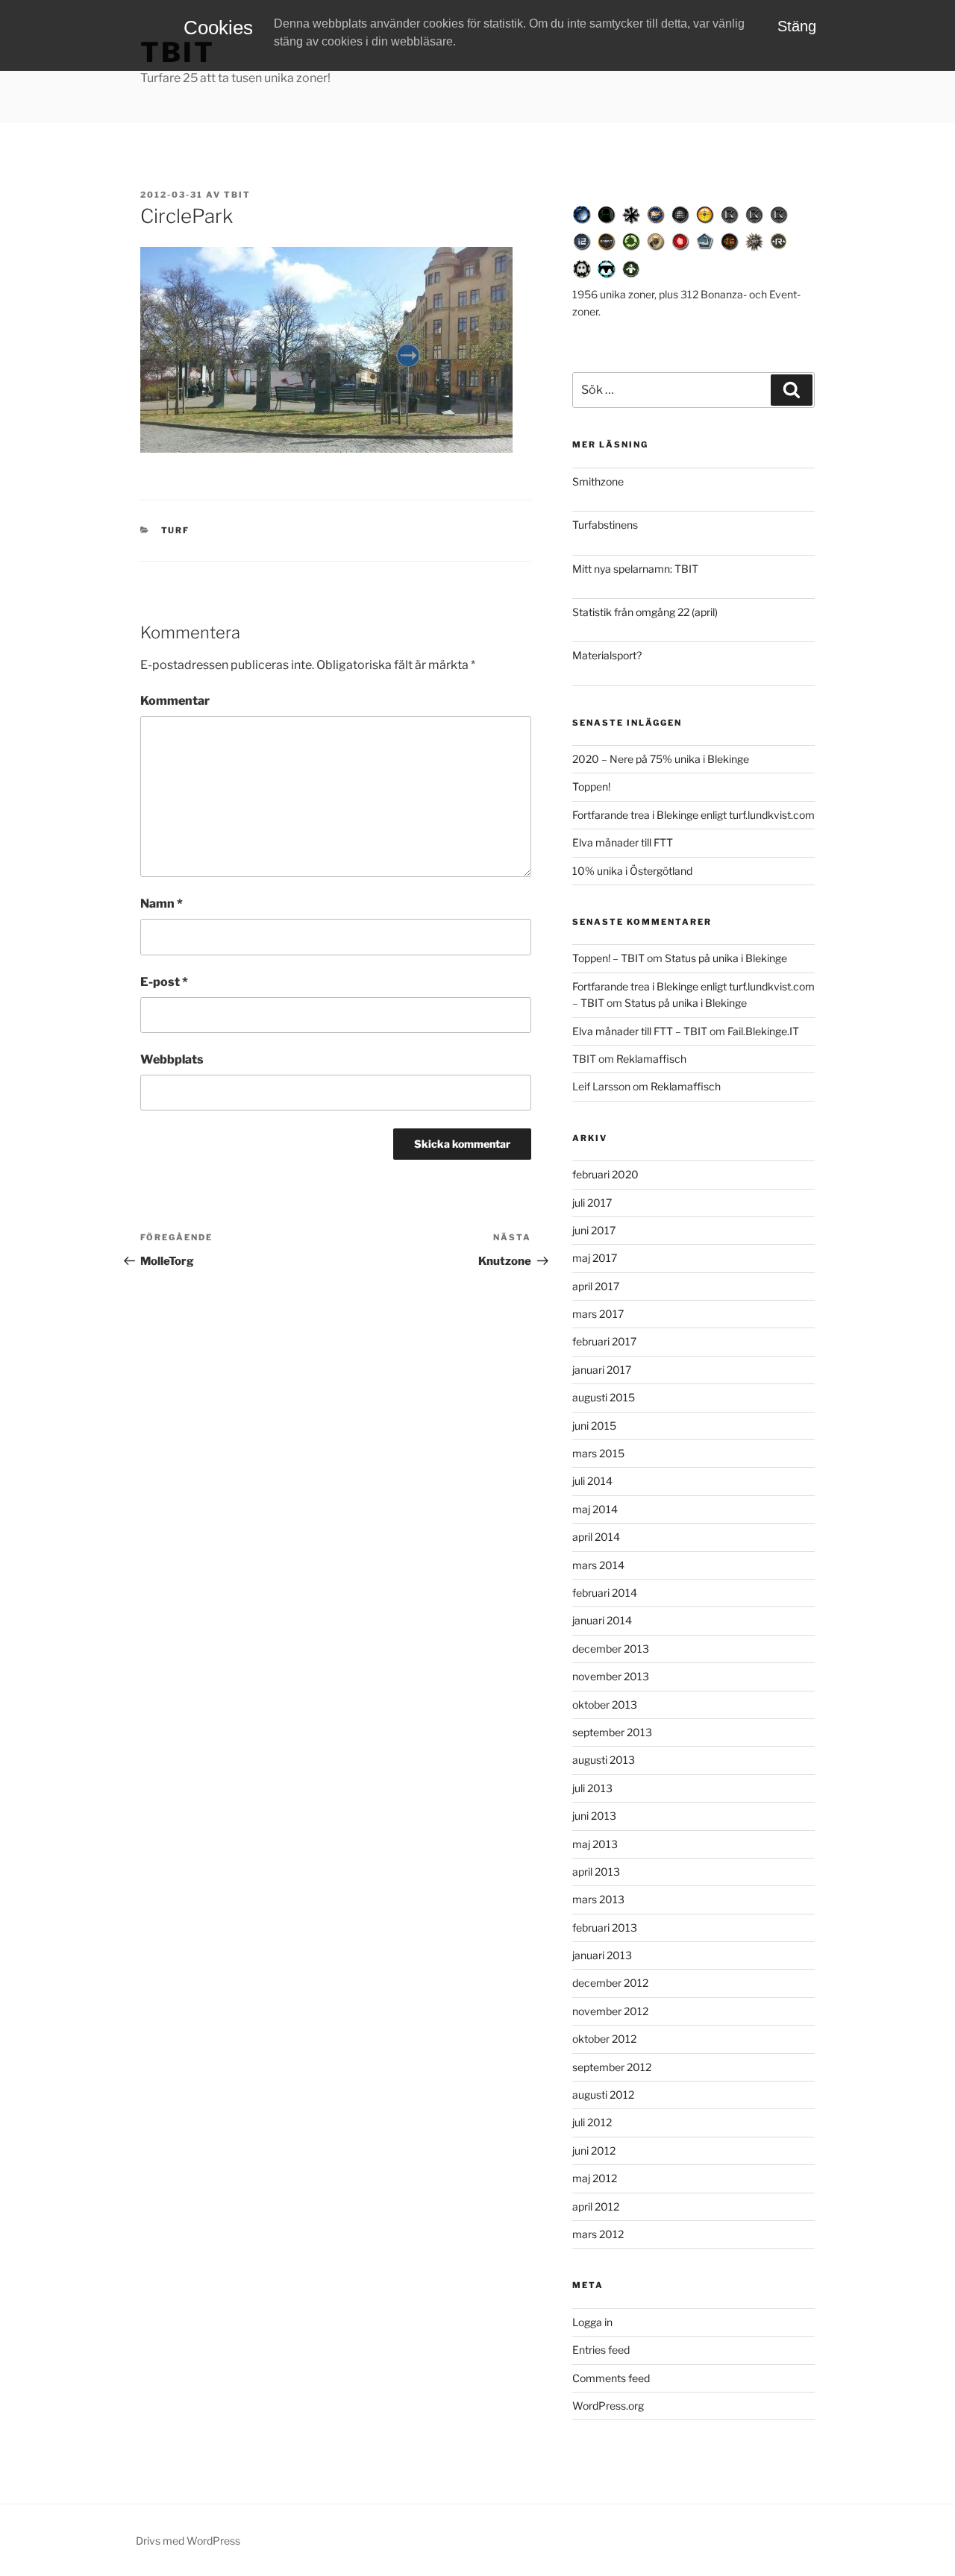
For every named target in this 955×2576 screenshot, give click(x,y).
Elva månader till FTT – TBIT (640, 1031)
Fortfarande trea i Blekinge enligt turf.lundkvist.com (693, 815)
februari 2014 (605, 1593)
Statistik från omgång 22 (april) (645, 612)
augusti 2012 (603, 2095)
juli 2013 (592, 1788)
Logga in (592, 2322)
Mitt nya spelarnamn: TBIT (635, 569)
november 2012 (610, 2011)
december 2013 (611, 1649)
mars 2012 (598, 2234)
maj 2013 (595, 1844)
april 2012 (596, 2206)
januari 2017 (602, 1370)
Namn (162, 904)
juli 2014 (592, 1481)
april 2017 (596, 1286)
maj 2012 (595, 2178)
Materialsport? (607, 655)
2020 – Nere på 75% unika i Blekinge (661, 759)
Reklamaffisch (651, 1059)
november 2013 (611, 1676)
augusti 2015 (604, 1397)
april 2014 (596, 1537)
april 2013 (596, 1872)
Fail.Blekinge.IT (763, 1031)
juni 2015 (594, 1426)
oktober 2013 (605, 1705)
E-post (164, 982)
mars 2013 (598, 1899)
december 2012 (610, 1983)
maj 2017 (595, 1258)
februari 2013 (605, 1928)
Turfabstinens (605, 525)
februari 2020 (605, 1174)
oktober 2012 (604, 2039)
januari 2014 (602, 1620)
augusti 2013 (604, 1760)
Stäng (797, 26)
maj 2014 (595, 1509)
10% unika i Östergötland (632, 871)
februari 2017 (604, 1341)
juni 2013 (594, 1816)
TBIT (237, 195)
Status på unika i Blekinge (726, 958)
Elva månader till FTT (623, 842)
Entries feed (601, 2350)
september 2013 (612, 1732)
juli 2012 (592, 2122)
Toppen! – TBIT (608, 958)
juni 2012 (594, 2151)
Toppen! (591, 786)
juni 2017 (594, 1230)
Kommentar (175, 701)
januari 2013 (602, 1955)
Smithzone (598, 481)
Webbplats (172, 1059)
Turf (176, 530)
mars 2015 (598, 1453)
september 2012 (612, 2067)
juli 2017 (592, 1203)
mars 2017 (598, 1314)
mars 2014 (598, 1565)
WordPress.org (608, 2406)
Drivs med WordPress (188, 2541)
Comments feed (611, 2378)
